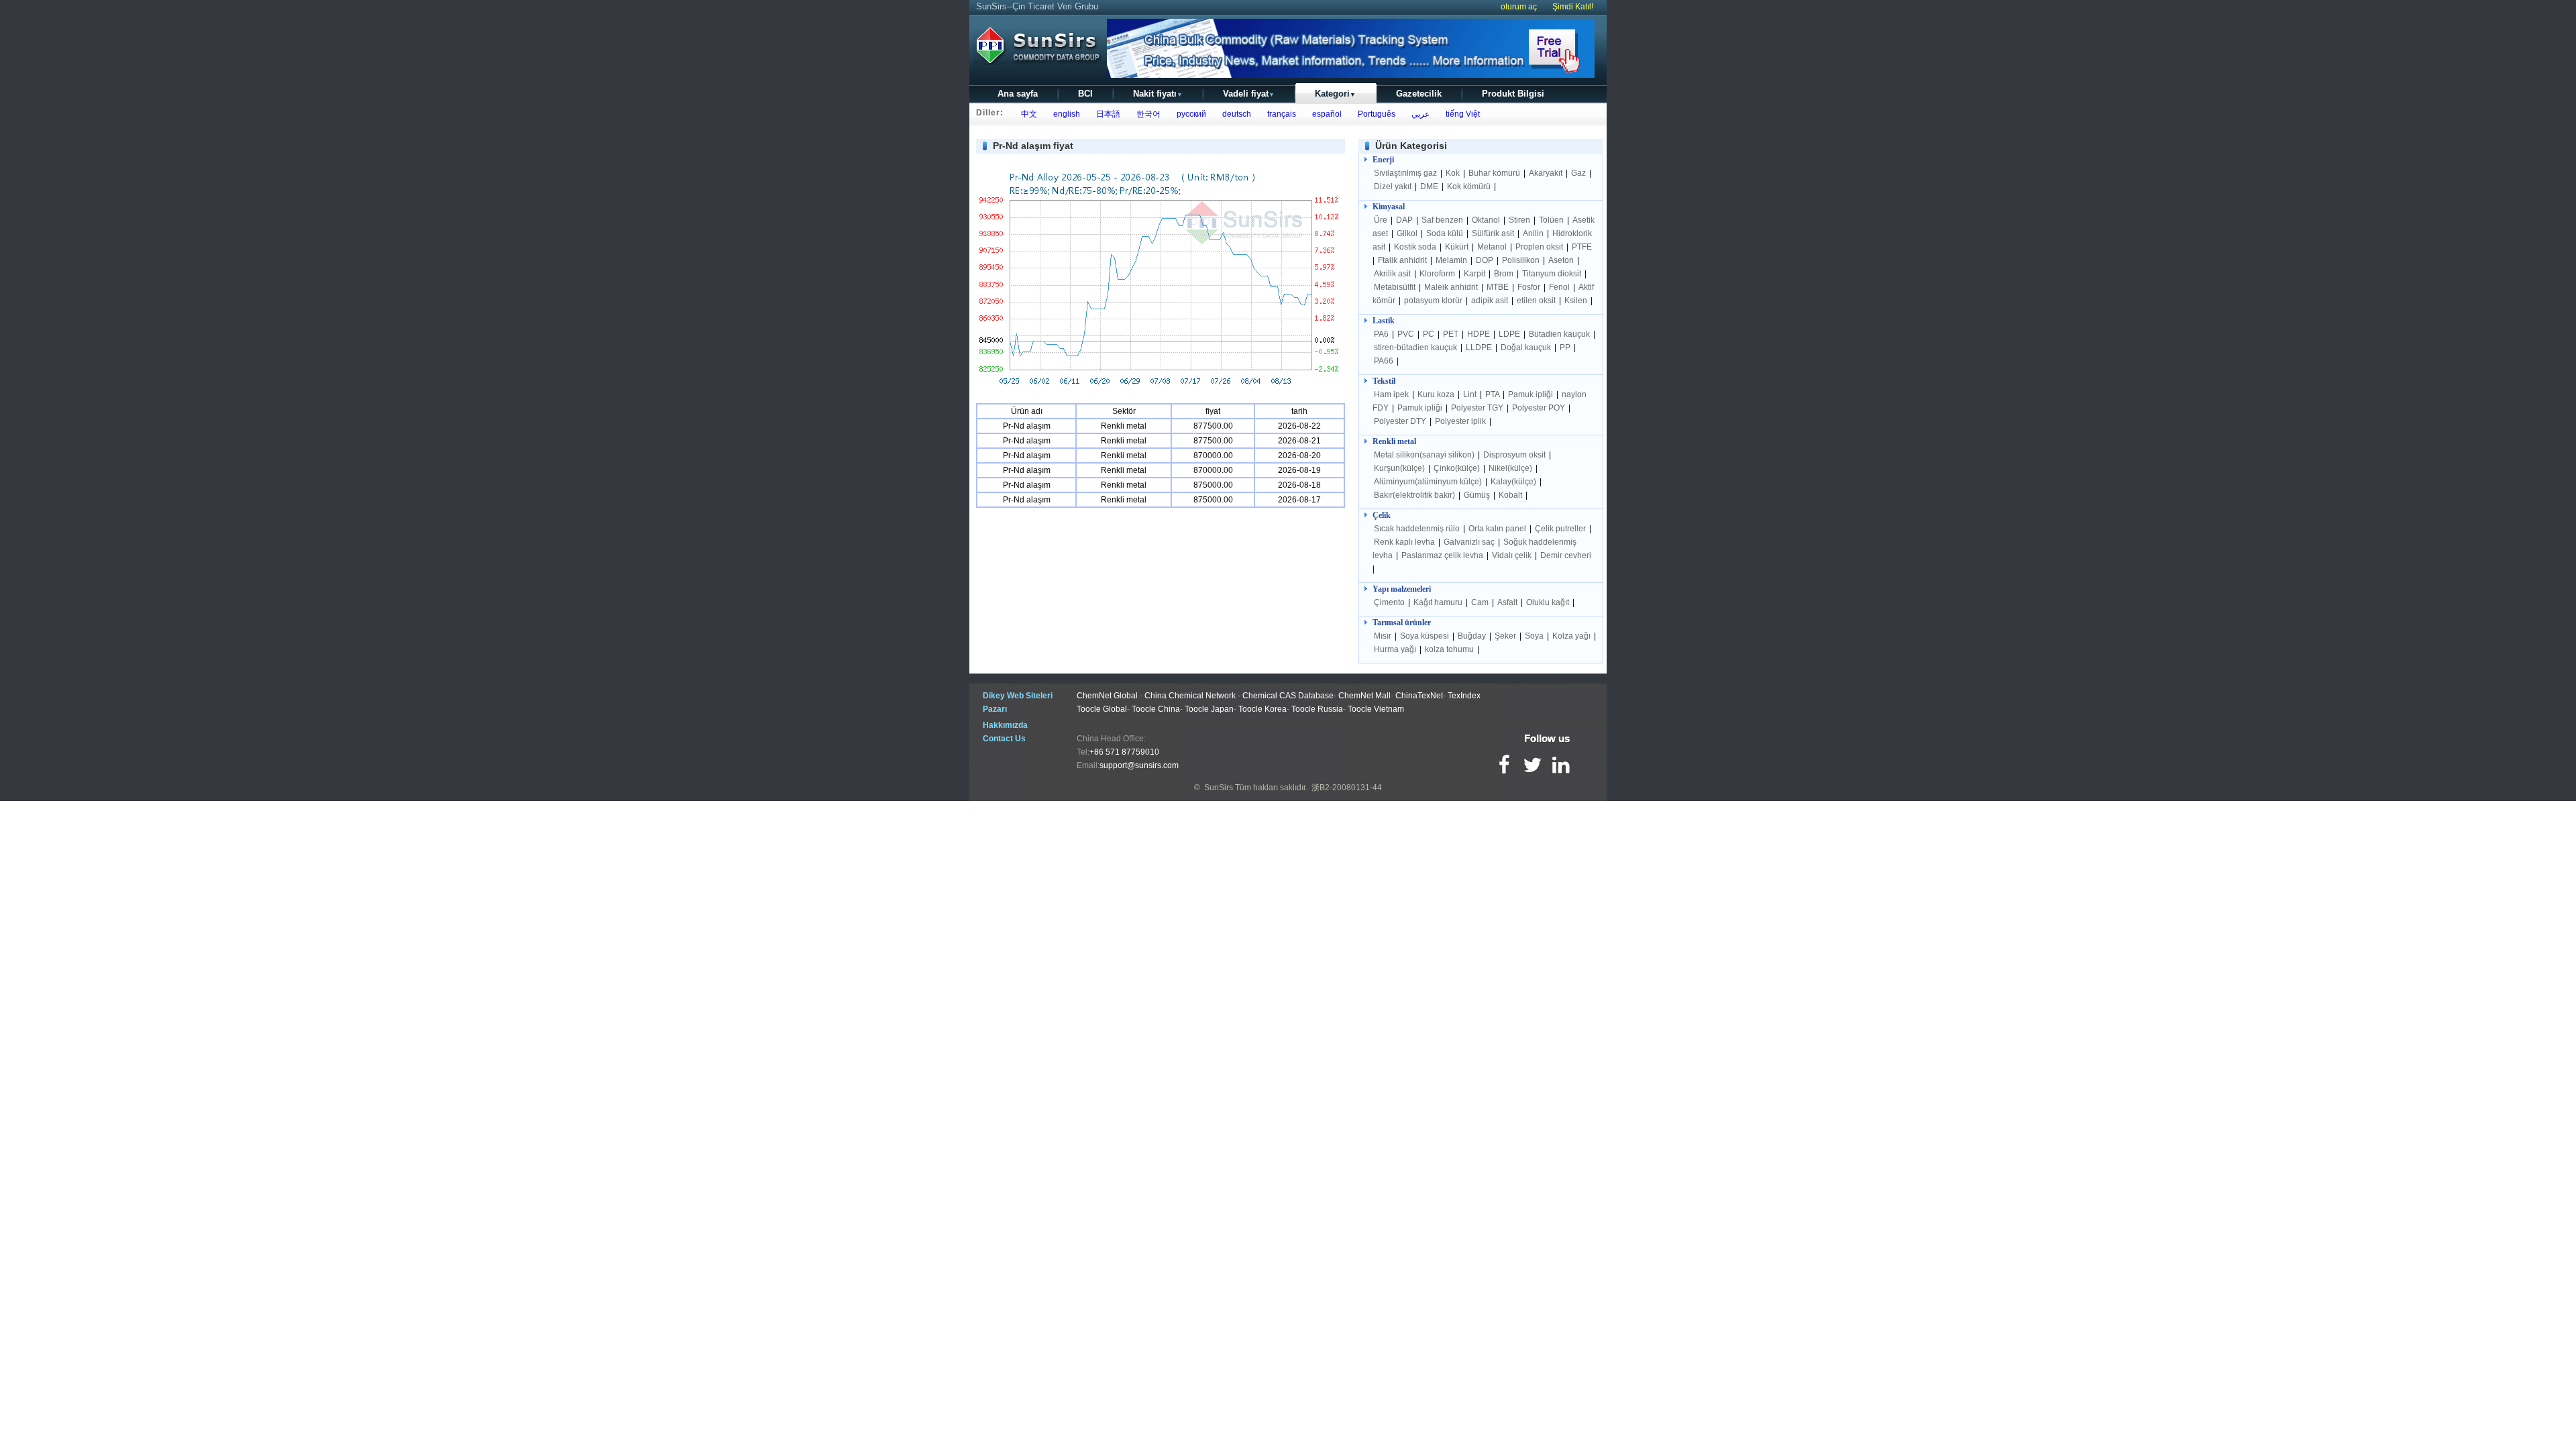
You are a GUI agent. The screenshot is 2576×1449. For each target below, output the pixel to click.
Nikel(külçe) (1511, 468)
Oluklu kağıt (1548, 602)
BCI (1085, 94)
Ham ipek (1392, 394)
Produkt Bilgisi (1513, 94)
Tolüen (1552, 220)
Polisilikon (1522, 260)
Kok (1454, 173)
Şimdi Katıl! (1573, 7)
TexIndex (1464, 696)
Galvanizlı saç (1470, 542)
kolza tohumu (1449, 649)
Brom (1505, 274)
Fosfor (1530, 287)
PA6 (1382, 334)
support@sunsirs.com (1139, 765)
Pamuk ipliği (1532, 394)
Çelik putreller (1561, 529)
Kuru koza (1437, 394)
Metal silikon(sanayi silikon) (1425, 455)
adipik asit (1490, 301)
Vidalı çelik (1513, 555)
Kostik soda (1416, 247)
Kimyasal (1389, 207)
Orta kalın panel (1498, 529)
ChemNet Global (1107, 696)
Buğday (1473, 636)
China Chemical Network (1190, 696)
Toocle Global (1102, 709)
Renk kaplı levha (1405, 542)
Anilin (1534, 233)
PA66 (1385, 361)
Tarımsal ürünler (1402, 623)
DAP (1405, 220)
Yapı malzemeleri (1402, 589)
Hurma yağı (1396, 649)
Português (1375, 114)
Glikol (1408, 233)
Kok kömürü (1470, 186)
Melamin (1451, 260)
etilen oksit (1537, 301)
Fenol (1560, 287)
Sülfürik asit (1494, 233)
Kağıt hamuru (1439, 602)
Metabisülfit (1396, 287)
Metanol (1493, 247)
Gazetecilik (1419, 94)
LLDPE (1480, 347)
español (1325, 114)
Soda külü (1446, 233)
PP (1566, 347)
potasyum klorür (1434, 301)
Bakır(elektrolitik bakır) (1415, 495)
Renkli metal (1394, 441)
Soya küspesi (1426, 636)
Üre (1382, 220)
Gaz (1579, 173)
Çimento (1390, 602)
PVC (1407, 334)
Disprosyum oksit (1515, 455)
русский (1189, 114)
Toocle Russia (1317, 709)
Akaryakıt (1547, 173)
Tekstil (1384, 381)
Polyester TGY (1478, 408)
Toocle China (1156, 709)
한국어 (1146, 114)
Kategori (1335, 94)
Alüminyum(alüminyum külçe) (1429, 482)
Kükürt (1458, 247)
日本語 (1106, 114)
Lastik (1384, 321)
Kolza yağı (1572, 636)
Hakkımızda (1005, 725)
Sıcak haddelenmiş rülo (1417, 529)
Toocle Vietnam (1376, 709)
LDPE (1510, 334)
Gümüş (1478, 495)
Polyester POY (1540, 408)
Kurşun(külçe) (1400, 468)
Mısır (1384, 636)
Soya (1535, 636)
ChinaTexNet (1419, 696)
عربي (1418, 114)
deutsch (1235, 114)
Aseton (1562, 260)
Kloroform (1438, 274)
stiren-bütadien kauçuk (1416, 347)
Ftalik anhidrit (1403, 260)
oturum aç (1519, 7)
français (1280, 114)
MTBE (1499, 287)
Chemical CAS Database (1288, 696)
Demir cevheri (1566, 555)
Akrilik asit (1393, 274)
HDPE (1480, 334)
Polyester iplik (1461, 421)
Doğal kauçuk (1527, 347)
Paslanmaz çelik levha (1443, 555)
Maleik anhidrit (1452, 287)
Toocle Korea (1263, 709)
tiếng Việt (1461, 114)
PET (1452, 334)
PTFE (1582, 247)
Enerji (1383, 160)
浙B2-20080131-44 (1347, 788)
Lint (1471, 394)
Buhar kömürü (1495, 173)
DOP (1486, 260)
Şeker (1506, 636)
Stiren (1520, 220)
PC (1430, 334)
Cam (1481, 602)
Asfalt (1508, 602)
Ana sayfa (1018, 94)
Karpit (1475, 274)
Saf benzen (1443, 220)
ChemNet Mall (1364, 696)
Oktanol (1487, 220)
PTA (1493, 394)
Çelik (1382, 515)
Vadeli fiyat (1249, 94)
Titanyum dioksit (1553, 274)
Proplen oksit (1540, 247)
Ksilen (1577, 301)
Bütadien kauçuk (1560, 334)
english (1065, 114)
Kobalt (1511, 495)
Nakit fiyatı (1158, 94)
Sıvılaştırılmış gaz (1406, 173)
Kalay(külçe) (1514, 482)
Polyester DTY (1401, 421)
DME (1430, 186)
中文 (1027, 114)
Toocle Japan (1209, 709)
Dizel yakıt (1394, 186)
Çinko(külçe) (1458, 468)
